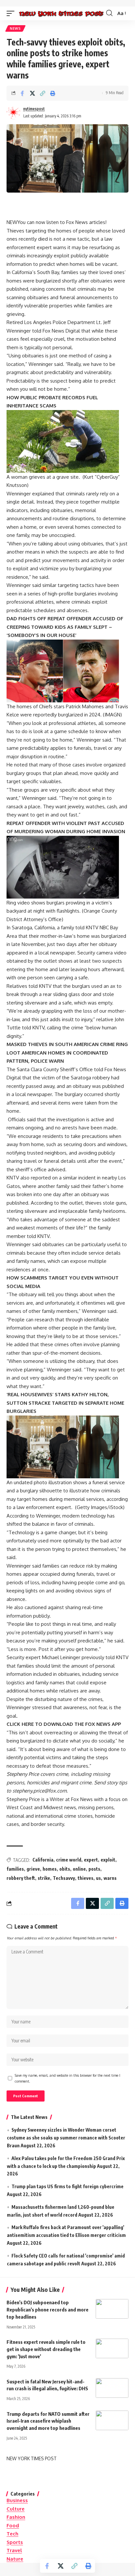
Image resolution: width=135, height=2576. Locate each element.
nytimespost (34, 109)
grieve (33, 1869)
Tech (12, 2534)
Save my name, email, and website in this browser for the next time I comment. (67, 2078)
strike (44, 1878)
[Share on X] (32, 93)
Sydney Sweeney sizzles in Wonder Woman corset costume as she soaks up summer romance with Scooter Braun (66, 2138)
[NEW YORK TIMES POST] (61, 13)
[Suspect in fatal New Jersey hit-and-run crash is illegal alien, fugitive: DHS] (112, 2388)
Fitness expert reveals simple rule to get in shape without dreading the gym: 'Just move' (46, 2349)
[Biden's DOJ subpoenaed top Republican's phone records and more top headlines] (112, 2309)
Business (17, 2500)
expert (91, 1860)
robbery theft (21, 1878)
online (79, 1869)
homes (50, 1869)
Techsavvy (64, 1878)
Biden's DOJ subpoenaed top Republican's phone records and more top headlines (48, 2310)
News (15, 28)
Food (13, 2525)
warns (110, 1878)
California (43, 1860)
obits (65, 1869)
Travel (14, 2550)
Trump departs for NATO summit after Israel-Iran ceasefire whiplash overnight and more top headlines (48, 2421)
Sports (15, 2542)
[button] (12, 13)
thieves (86, 1878)
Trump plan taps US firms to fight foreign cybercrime (67, 2186)
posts (94, 1869)
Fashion (16, 2517)
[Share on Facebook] (22, 93)
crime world (69, 1860)
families (15, 1869)
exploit (108, 1860)
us (98, 1878)
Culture (16, 2509)
